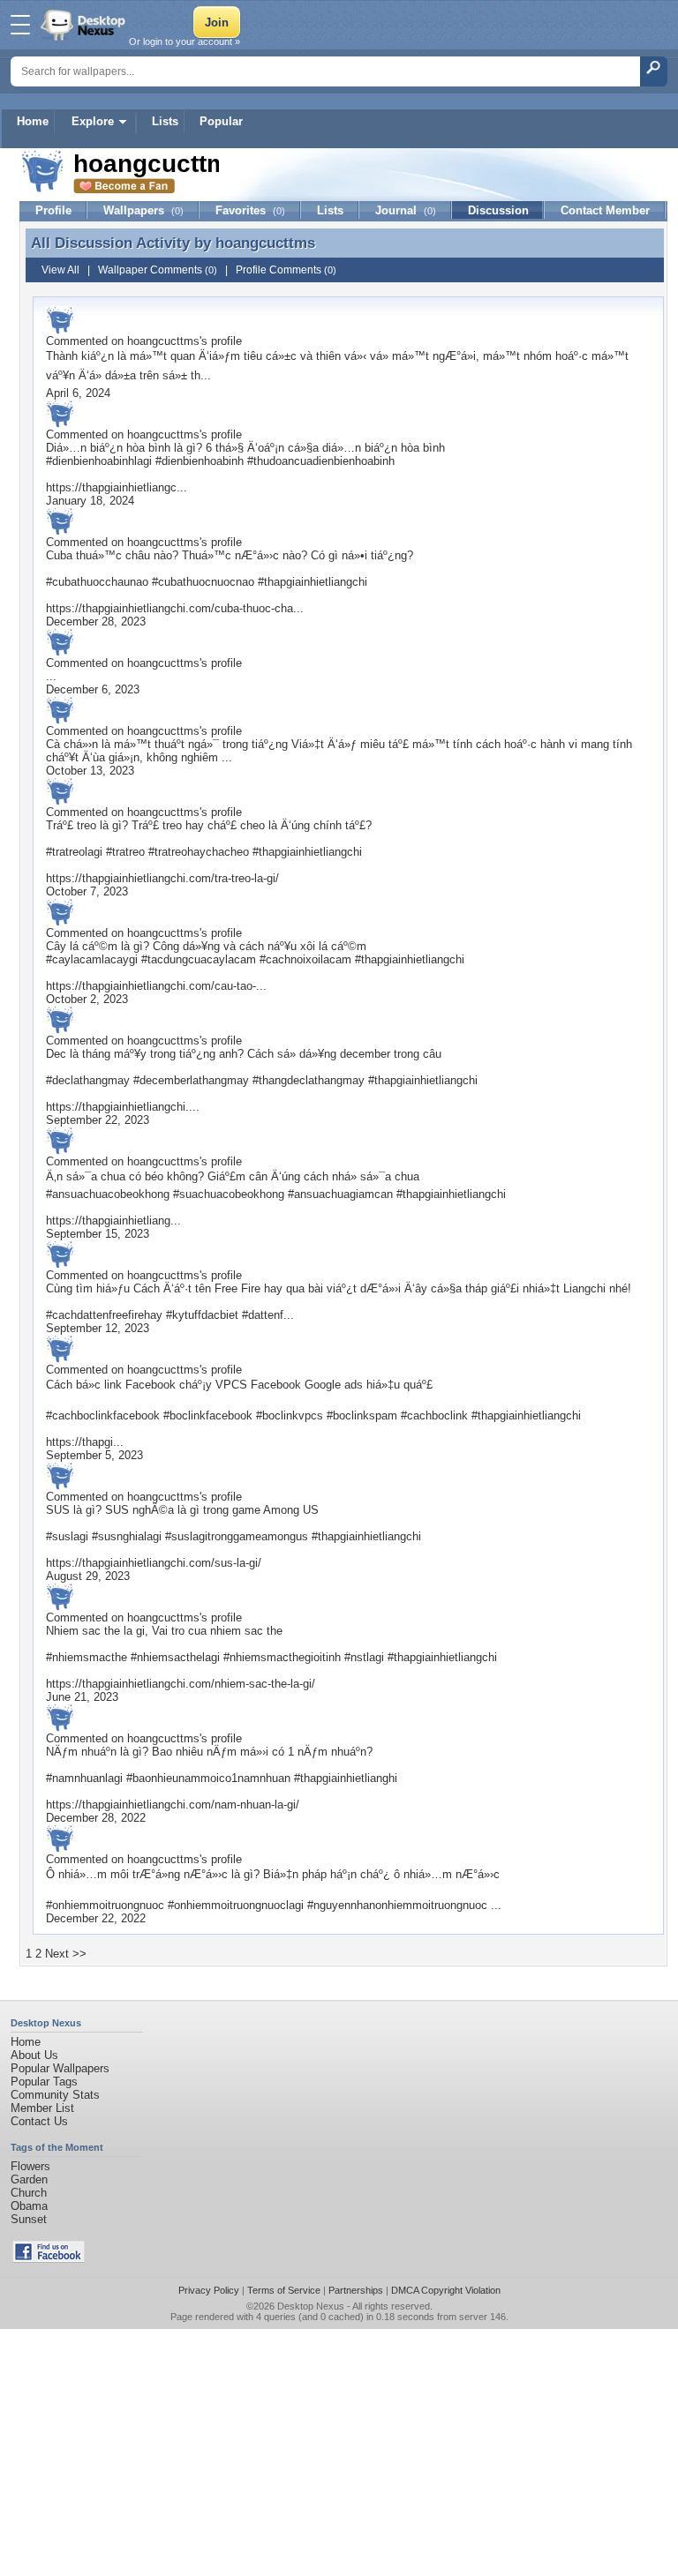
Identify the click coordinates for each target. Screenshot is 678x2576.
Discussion (498, 210)
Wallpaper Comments (158, 270)
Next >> (66, 1954)
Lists (165, 121)
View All (60, 270)
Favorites (250, 210)
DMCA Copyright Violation (446, 2290)
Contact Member (605, 210)
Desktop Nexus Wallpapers (85, 25)
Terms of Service (284, 2290)
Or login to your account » (185, 41)
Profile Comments (286, 270)
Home (33, 121)
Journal (406, 210)
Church (29, 2193)
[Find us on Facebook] (49, 2259)
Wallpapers (143, 210)
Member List (42, 2108)
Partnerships (356, 2290)
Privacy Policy (209, 2290)
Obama (29, 2206)
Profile (53, 210)
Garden (29, 2179)
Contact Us (39, 2121)
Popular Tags (44, 2082)
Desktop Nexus (311, 2306)
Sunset (29, 2219)
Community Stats (55, 2095)
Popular (221, 121)
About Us (34, 2055)
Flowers (30, 2166)
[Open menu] (20, 25)
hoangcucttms (265, 243)
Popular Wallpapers (60, 2068)
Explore (93, 121)
